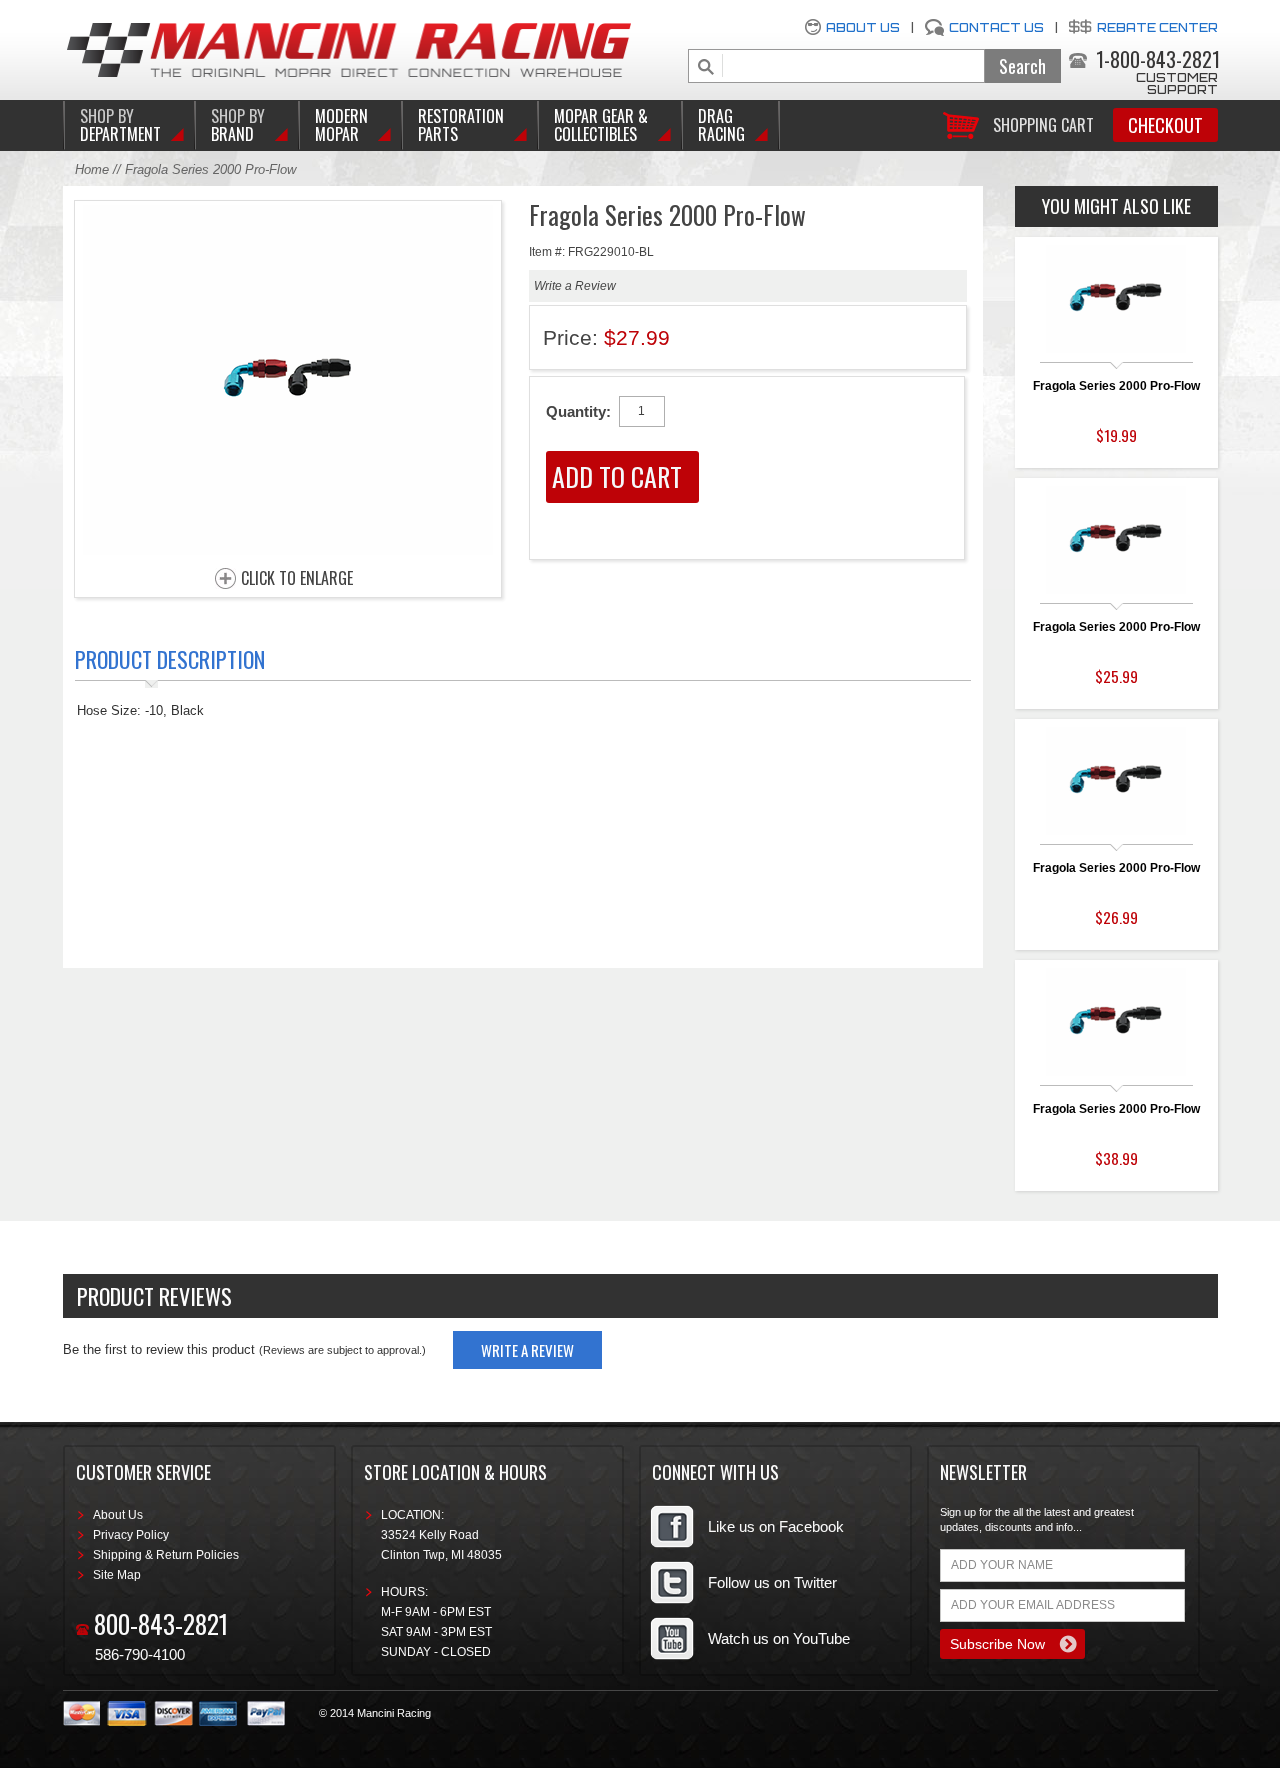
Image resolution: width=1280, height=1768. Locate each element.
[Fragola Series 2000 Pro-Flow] (288, 549)
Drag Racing (721, 125)
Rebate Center (1157, 27)
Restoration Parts (461, 125)
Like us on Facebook (776, 1526)
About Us (863, 27)
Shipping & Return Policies (166, 1555)
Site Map (117, 1575)
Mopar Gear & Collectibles (601, 125)
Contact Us (996, 27)
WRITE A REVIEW (527, 1350)
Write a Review (575, 286)
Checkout (1165, 125)
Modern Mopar (341, 125)
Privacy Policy (131, 1535)
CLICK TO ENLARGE (297, 579)
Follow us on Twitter (772, 1582)
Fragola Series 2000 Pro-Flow (1116, 386)
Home (92, 169)
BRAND (238, 125)
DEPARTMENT (120, 125)
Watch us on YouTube (779, 1638)
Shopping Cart (1043, 123)
